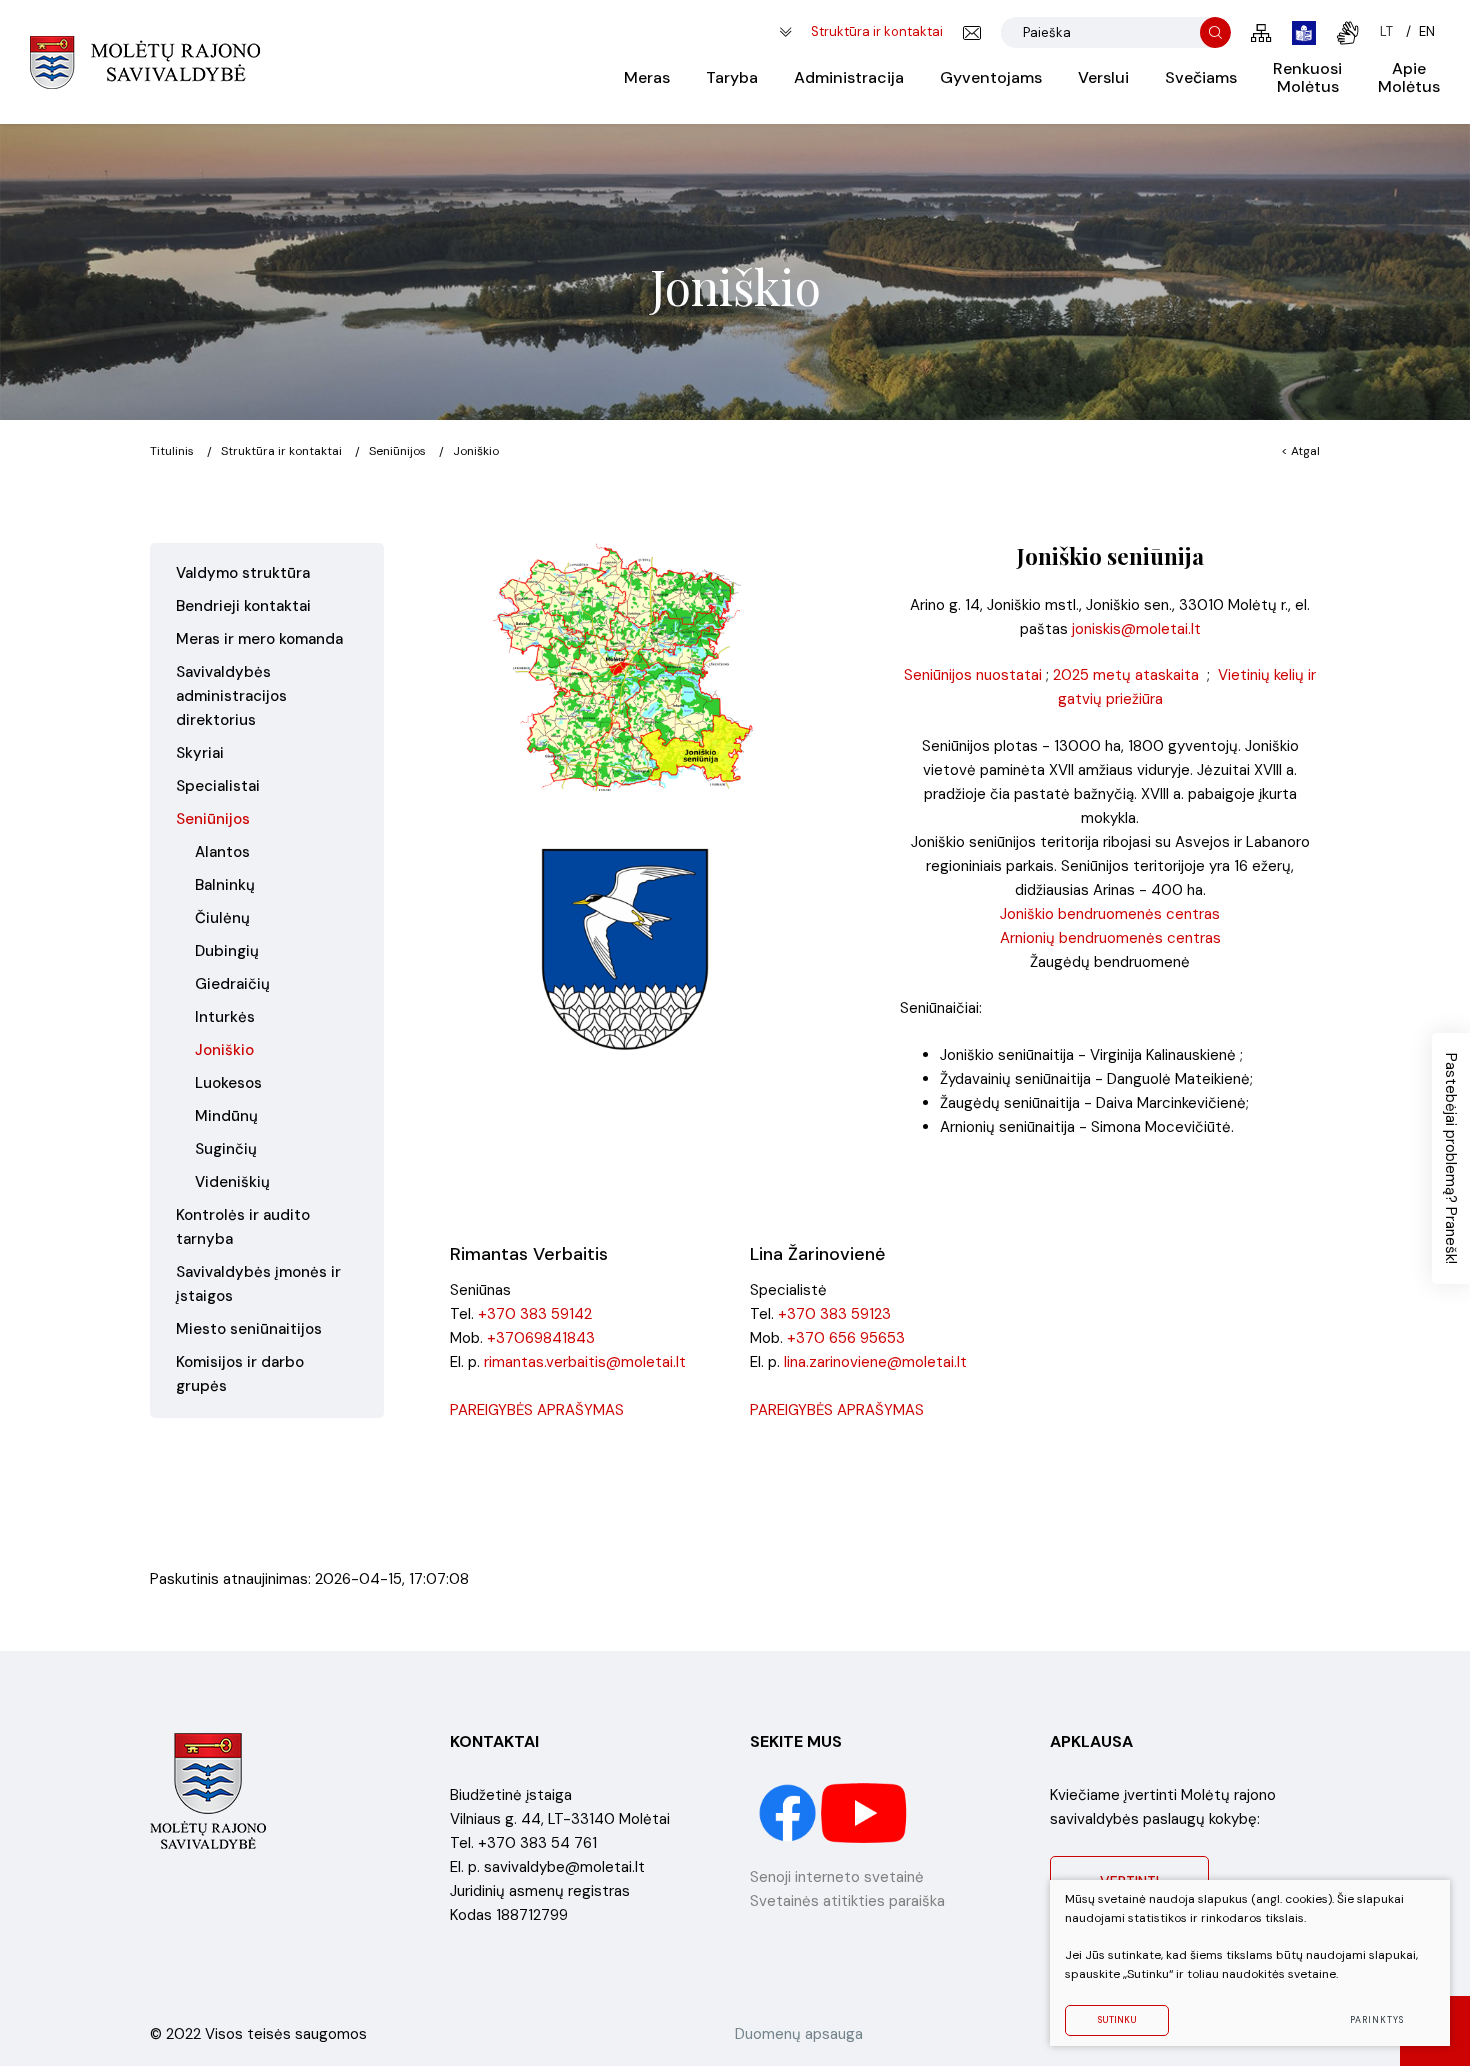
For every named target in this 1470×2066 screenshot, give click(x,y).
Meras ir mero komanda (259, 639)
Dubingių (227, 951)
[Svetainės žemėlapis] (1261, 33)
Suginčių (226, 1149)
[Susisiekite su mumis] (972, 33)
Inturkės (225, 1017)
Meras (647, 77)
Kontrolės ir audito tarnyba (243, 1227)
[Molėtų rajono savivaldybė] (145, 62)
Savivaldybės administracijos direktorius (231, 696)
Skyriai (200, 753)
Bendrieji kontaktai (243, 606)
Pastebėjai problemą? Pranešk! (1451, 1158)
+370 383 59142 (535, 1314)
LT (1386, 31)
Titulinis (172, 451)
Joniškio (224, 1050)
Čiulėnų (222, 918)
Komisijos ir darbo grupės (240, 1374)
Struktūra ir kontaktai (877, 31)
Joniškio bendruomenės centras (1110, 914)
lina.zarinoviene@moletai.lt (875, 1362)
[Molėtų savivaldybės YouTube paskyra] (864, 1812)
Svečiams (1201, 77)
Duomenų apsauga (799, 2034)
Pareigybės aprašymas (537, 1410)
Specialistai (218, 786)
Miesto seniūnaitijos (249, 1329)
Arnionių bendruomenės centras (1110, 938)
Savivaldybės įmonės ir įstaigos (258, 1284)
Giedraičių (232, 984)
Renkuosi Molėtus (1307, 77)
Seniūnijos (397, 451)
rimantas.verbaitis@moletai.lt (585, 1362)
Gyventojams (991, 77)
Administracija (849, 77)
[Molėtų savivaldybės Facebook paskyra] (789, 1812)
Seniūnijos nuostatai (973, 675)
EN (1427, 31)
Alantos (222, 852)
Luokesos (228, 1083)
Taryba (732, 77)
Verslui (1103, 77)
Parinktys (1376, 2020)
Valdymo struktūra (243, 573)
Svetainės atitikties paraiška (847, 1901)
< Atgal (1300, 451)
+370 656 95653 (846, 1338)
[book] (1304, 33)
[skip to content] (785, 32)
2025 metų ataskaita (1126, 675)
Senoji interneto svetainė (837, 1877)
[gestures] (1348, 33)
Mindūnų (226, 1116)
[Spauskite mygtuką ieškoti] (1215, 32)
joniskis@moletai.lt (1136, 629)
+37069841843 (541, 1338)
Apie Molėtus (1409, 77)
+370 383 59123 (834, 1314)
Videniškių (232, 1182)
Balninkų (225, 885)
